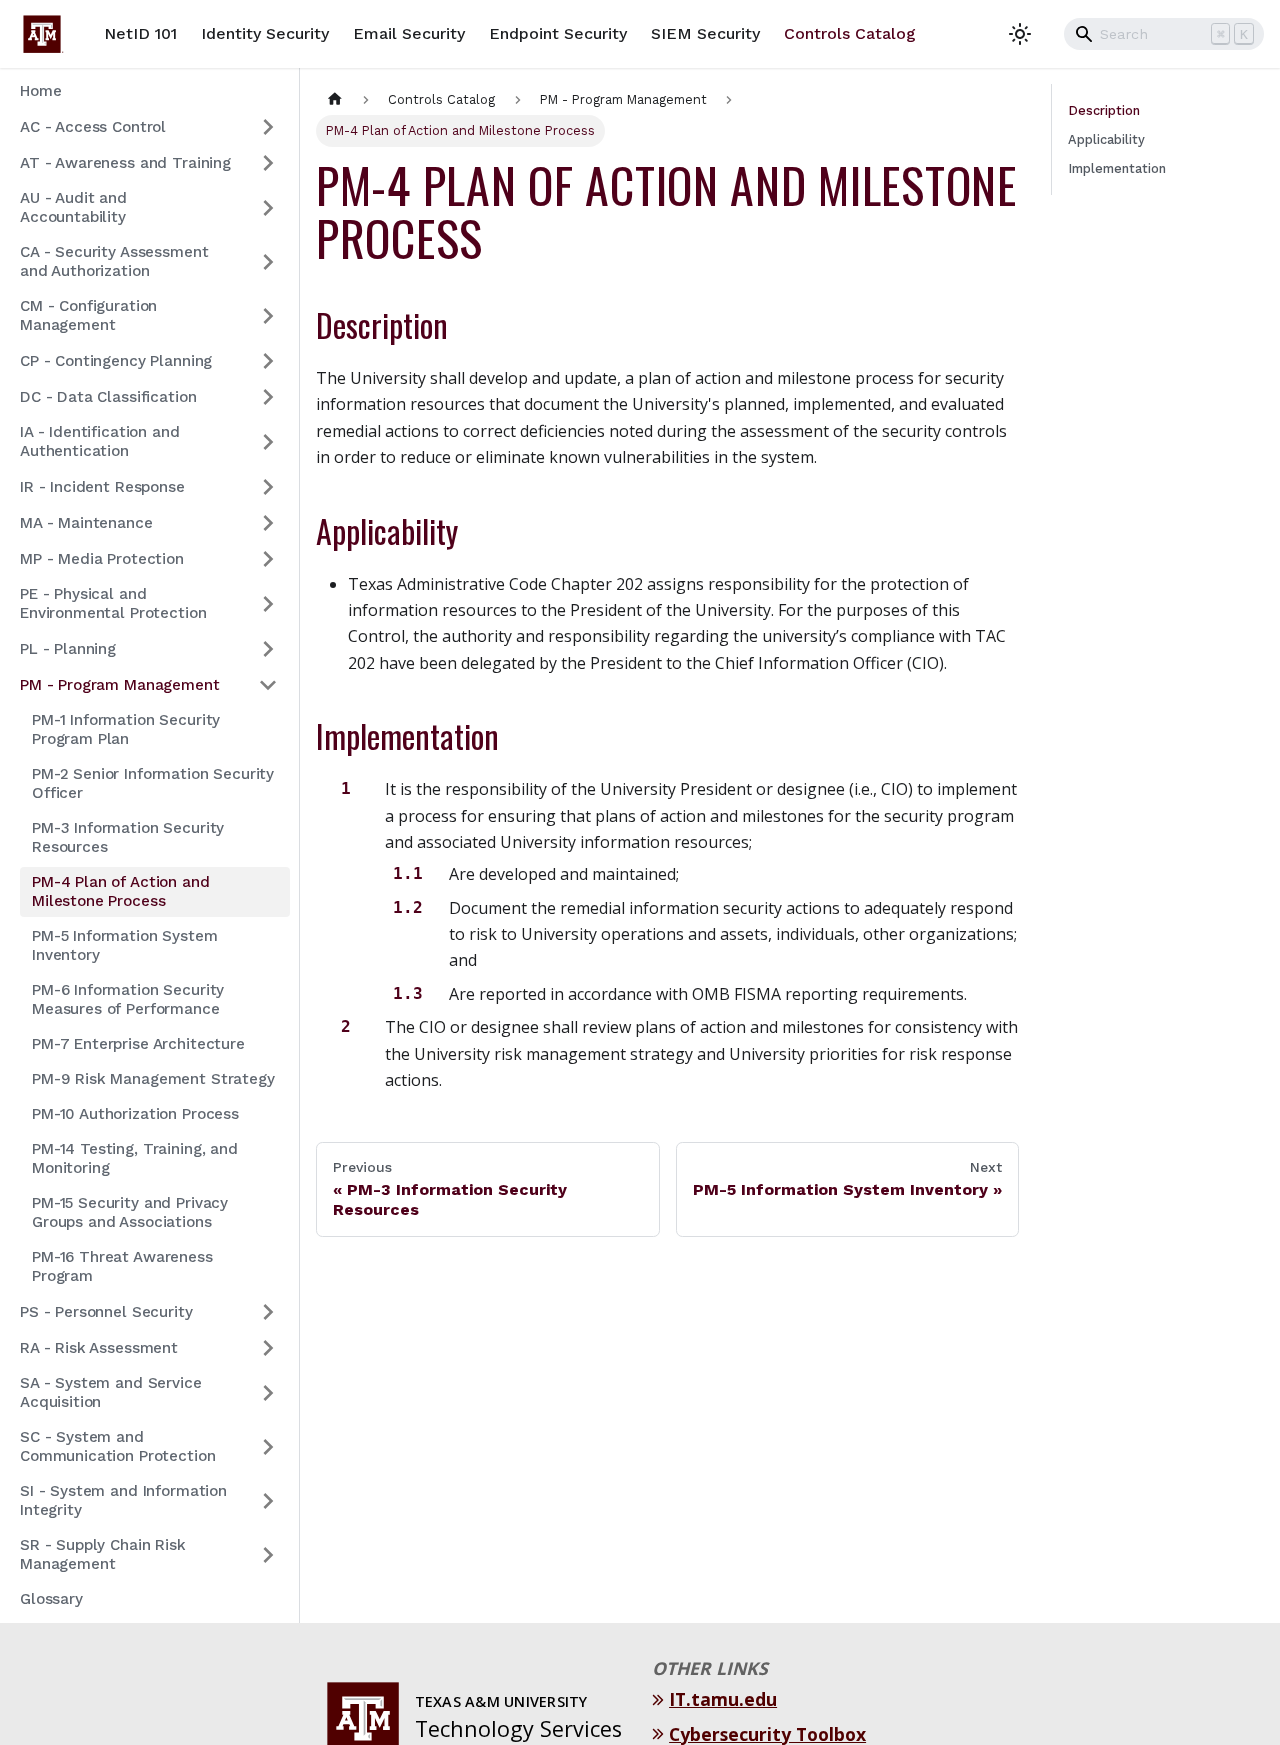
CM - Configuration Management (88, 315)
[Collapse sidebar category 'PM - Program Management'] (268, 685)
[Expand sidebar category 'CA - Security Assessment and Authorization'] (268, 262)
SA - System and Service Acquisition (111, 1392)
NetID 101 (140, 33)
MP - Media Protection (102, 559)
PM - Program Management (120, 685)
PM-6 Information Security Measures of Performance (128, 999)
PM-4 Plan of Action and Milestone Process (121, 891)
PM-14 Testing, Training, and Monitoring (135, 1158)
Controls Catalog (850, 33)
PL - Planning (68, 649)
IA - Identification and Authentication (100, 441)
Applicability (1106, 139)
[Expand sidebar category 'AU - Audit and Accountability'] (268, 208)
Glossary (51, 1599)
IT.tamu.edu (725, 1699)
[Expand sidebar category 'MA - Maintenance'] (268, 523)
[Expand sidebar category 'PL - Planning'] (268, 649)
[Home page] (335, 99)
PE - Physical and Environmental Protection (113, 603)
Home (40, 91)
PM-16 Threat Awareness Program (122, 1266)
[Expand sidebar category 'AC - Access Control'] (268, 127)
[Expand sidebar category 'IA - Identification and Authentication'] (268, 442)
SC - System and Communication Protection (117, 1446)
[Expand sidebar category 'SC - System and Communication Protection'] (268, 1447)
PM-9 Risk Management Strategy (153, 1079)
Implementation (1117, 168)
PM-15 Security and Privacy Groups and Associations (130, 1212)
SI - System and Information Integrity (123, 1500)
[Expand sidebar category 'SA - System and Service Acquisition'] (268, 1393)
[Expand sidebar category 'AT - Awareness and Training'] (268, 163)
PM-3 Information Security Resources (128, 837)
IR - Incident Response (102, 487)
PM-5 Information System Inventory (125, 945)
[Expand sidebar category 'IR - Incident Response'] (268, 487)
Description (1104, 110)
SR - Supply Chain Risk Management (103, 1554)
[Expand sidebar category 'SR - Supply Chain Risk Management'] (268, 1555)
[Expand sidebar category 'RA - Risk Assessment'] (268, 1348)
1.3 (408, 993)
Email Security (409, 33)
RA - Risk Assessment (99, 1348)
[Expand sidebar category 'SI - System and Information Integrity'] (268, 1501)
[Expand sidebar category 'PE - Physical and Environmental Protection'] (268, 604)
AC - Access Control (93, 127)
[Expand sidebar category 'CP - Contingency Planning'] (268, 361)
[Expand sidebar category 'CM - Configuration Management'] (268, 316)
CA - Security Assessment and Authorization (114, 261)
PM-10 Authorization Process (135, 1114)
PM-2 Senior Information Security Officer (153, 783)
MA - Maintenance (86, 523)
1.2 (408, 907)
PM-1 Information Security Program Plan (126, 729)
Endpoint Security (558, 33)
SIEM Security (705, 33)
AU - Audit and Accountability (73, 207)
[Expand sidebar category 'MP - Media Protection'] (268, 559)
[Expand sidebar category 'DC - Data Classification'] (268, 397)
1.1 (408, 873)
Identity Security (265, 33)
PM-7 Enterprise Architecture (138, 1044)
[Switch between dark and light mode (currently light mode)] (1020, 34)
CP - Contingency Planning (116, 361)
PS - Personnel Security (106, 1312)
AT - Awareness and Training (125, 163)
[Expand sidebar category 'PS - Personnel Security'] (268, 1312)
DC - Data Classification (108, 397)
